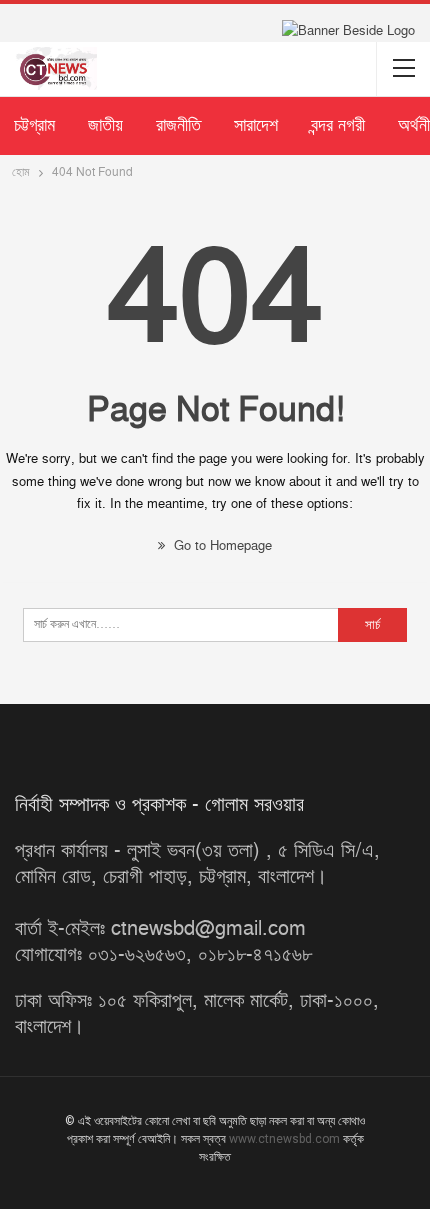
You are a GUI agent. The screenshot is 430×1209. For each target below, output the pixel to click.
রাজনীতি (178, 125)
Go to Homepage (221, 546)
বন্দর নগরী (338, 125)
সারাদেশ (256, 125)
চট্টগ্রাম (34, 125)
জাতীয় (105, 125)
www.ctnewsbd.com (286, 1139)
